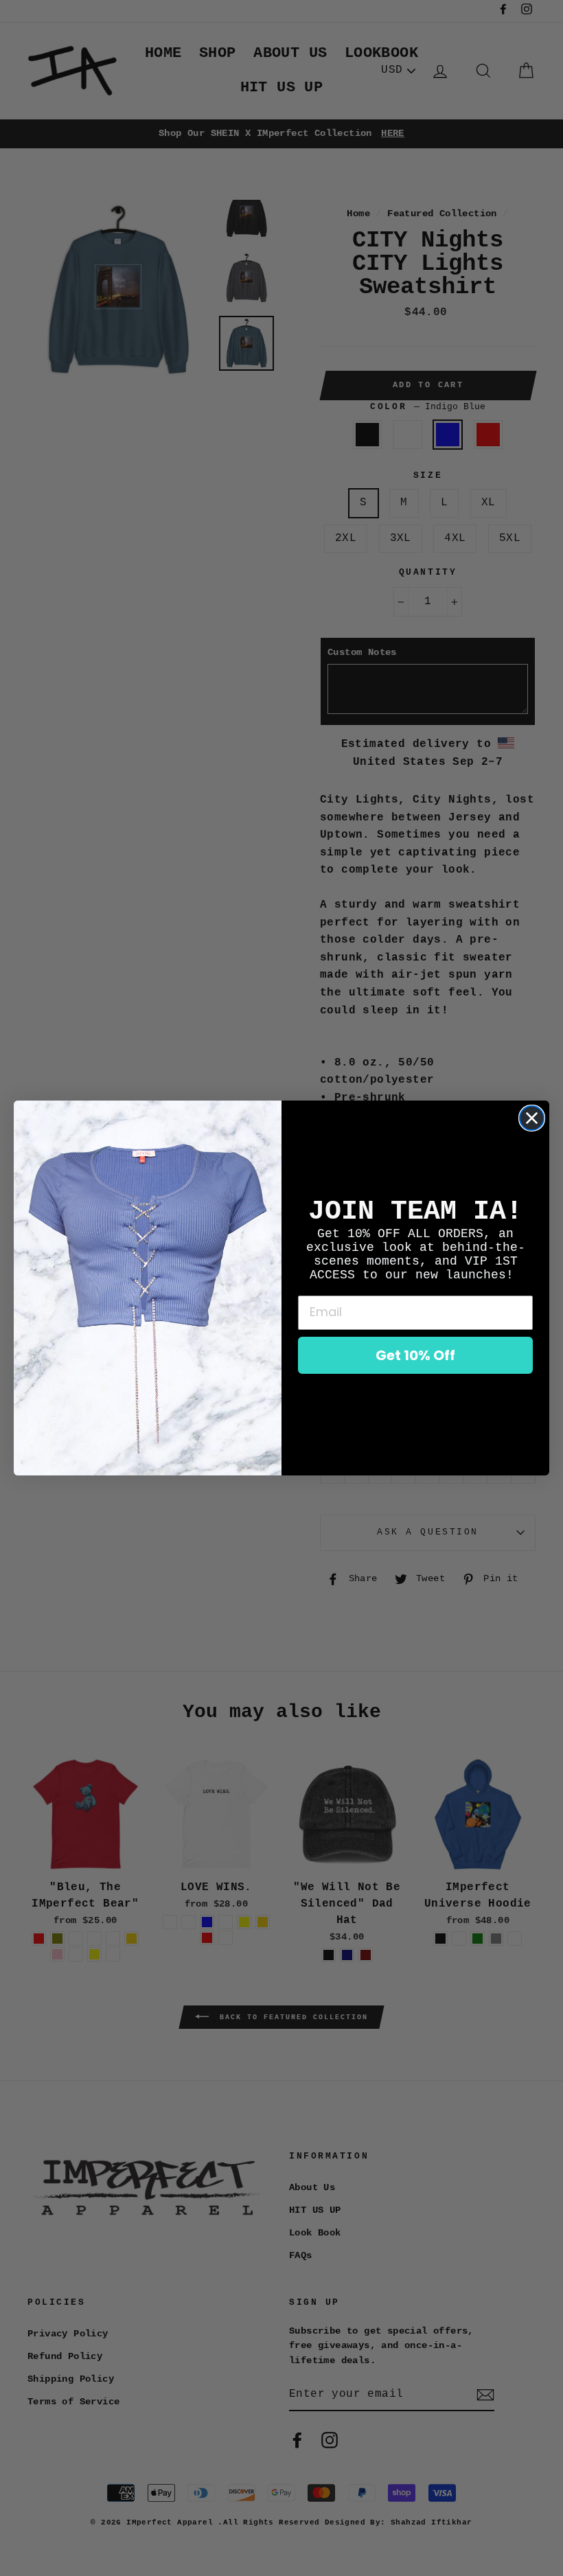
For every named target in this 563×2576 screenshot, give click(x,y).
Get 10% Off (415, 1355)
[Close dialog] (532, 1118)
